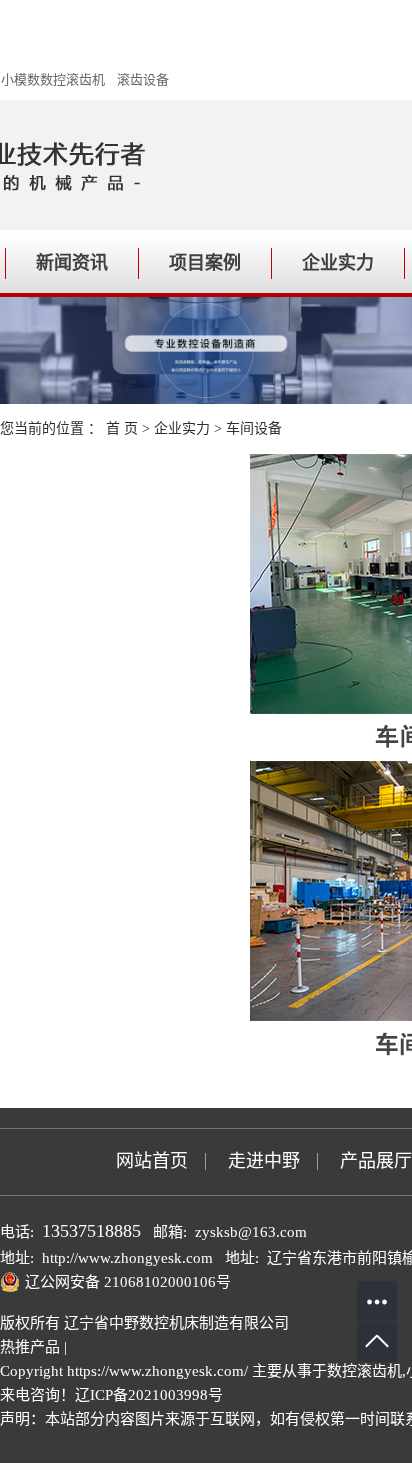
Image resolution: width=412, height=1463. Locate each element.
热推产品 (30, 1347)
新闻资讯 (72, 263)
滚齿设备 (143, 79)
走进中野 (264, 1161)
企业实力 (338, 263)
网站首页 (152, 1161)
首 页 (122, 428)
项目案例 (205, 263)
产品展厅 (376, 1161)
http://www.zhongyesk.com (127, 1258)
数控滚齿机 (364, 1371)
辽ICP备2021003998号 (149, 1395)
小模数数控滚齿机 (53, 79)
